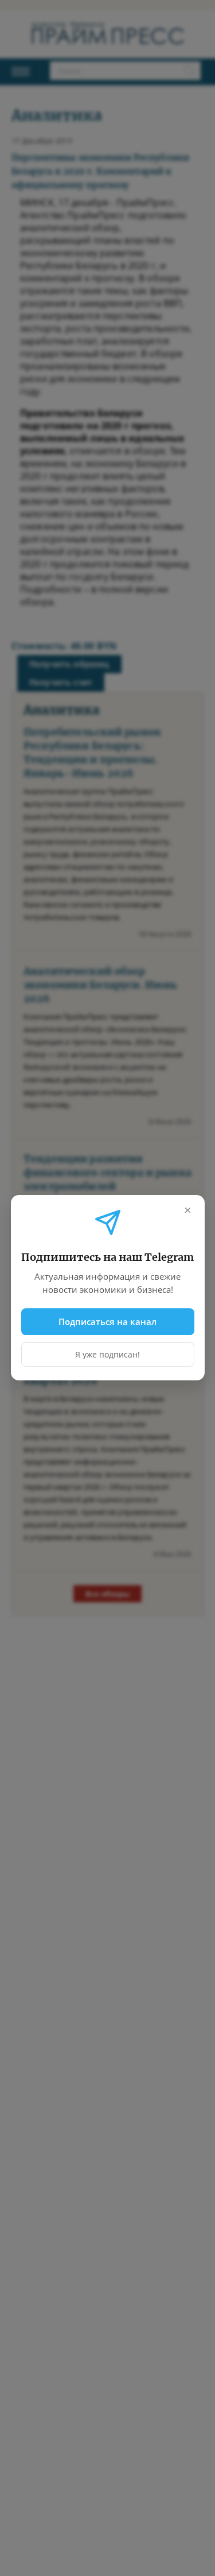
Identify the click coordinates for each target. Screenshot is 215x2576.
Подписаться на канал (107, 1321)
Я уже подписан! (107, 1355)
